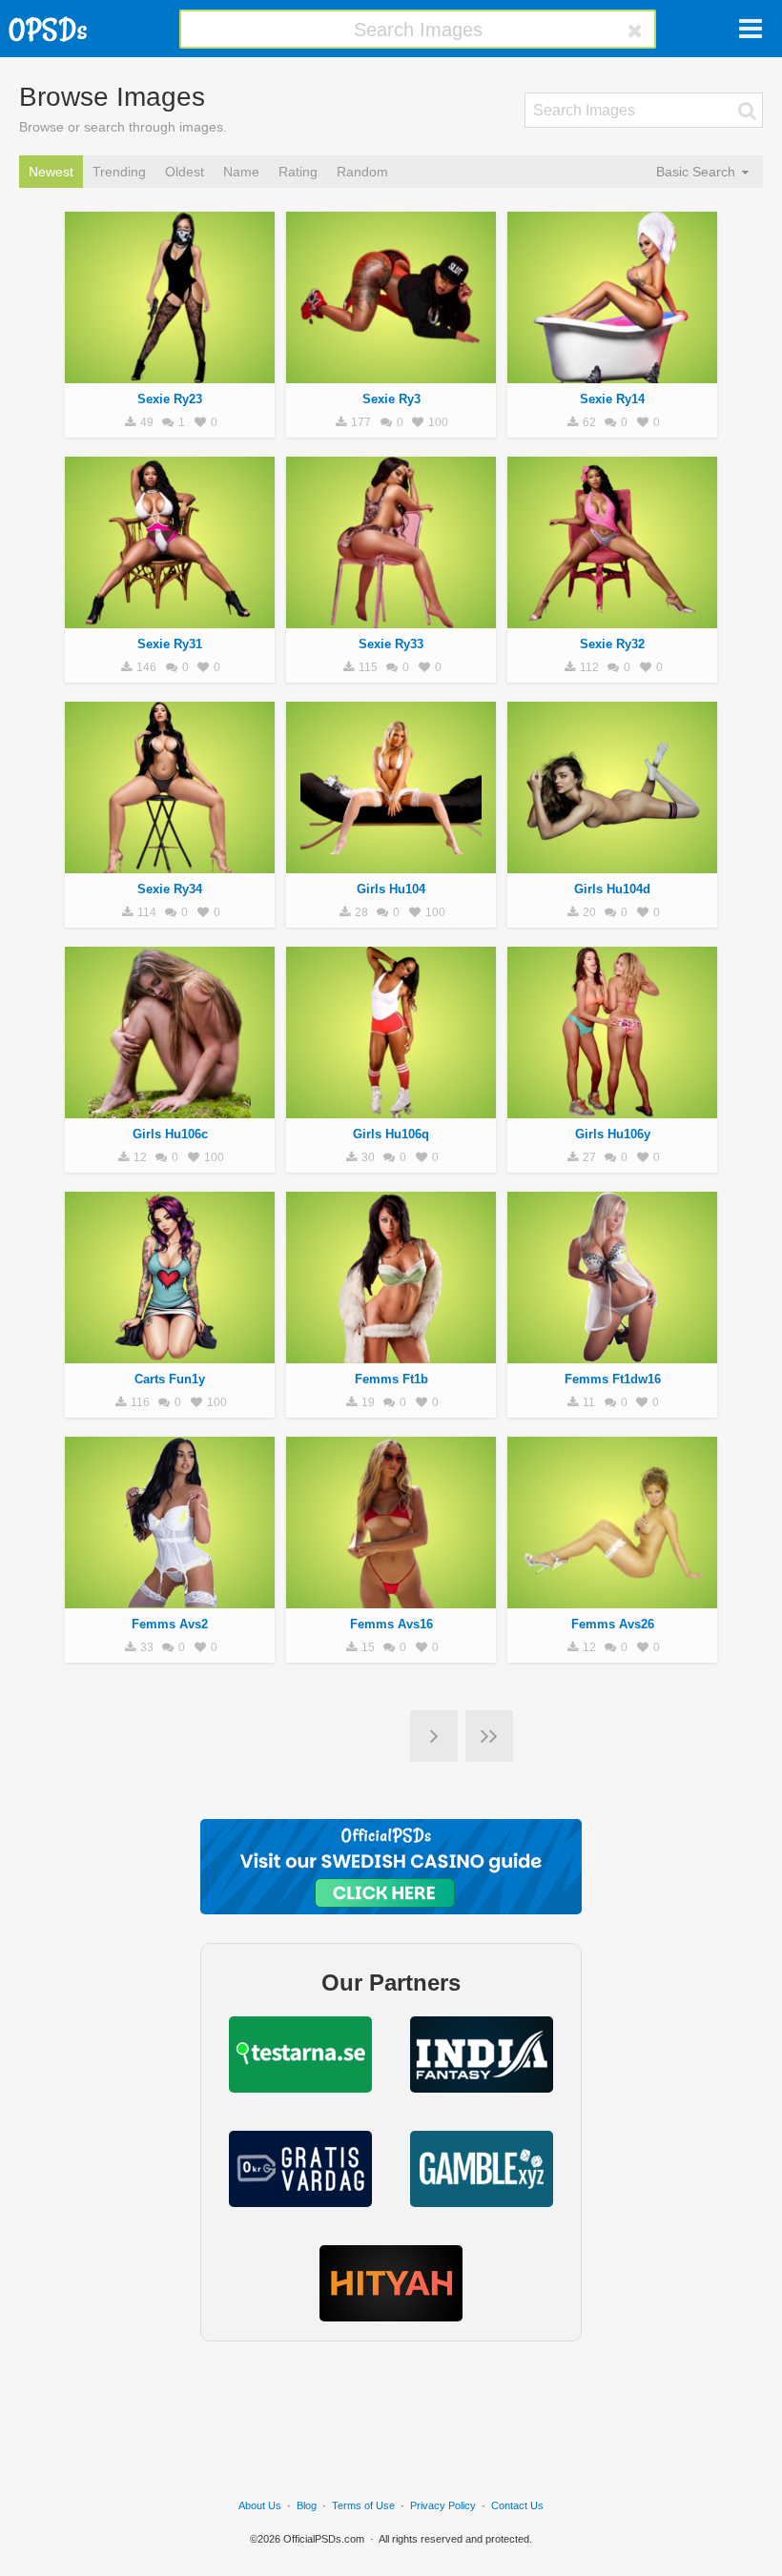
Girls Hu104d (612, 889)
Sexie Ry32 (612, 644)
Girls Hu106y (613, 1134)
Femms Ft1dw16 (613, 1379)
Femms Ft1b (391, 1379)
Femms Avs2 (170, 1624)
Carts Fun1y (170, 1379)
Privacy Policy (443, 2505)
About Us (260, 2505)
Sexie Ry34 (170, 889)
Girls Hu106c (170, 1134)
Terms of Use (363, 2505)
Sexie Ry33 (391, 644)
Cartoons (170, 1353)
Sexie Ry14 (612, 399)
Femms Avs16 (391, 1624)
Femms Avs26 (613, 1624)
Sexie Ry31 (170, 644)
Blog (307, 2505)
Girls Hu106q (391, 1134)
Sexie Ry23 (170, 399)
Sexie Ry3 (391, 399)
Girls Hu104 (391, 889)
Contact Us (517, 2505)
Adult (170, 373)
